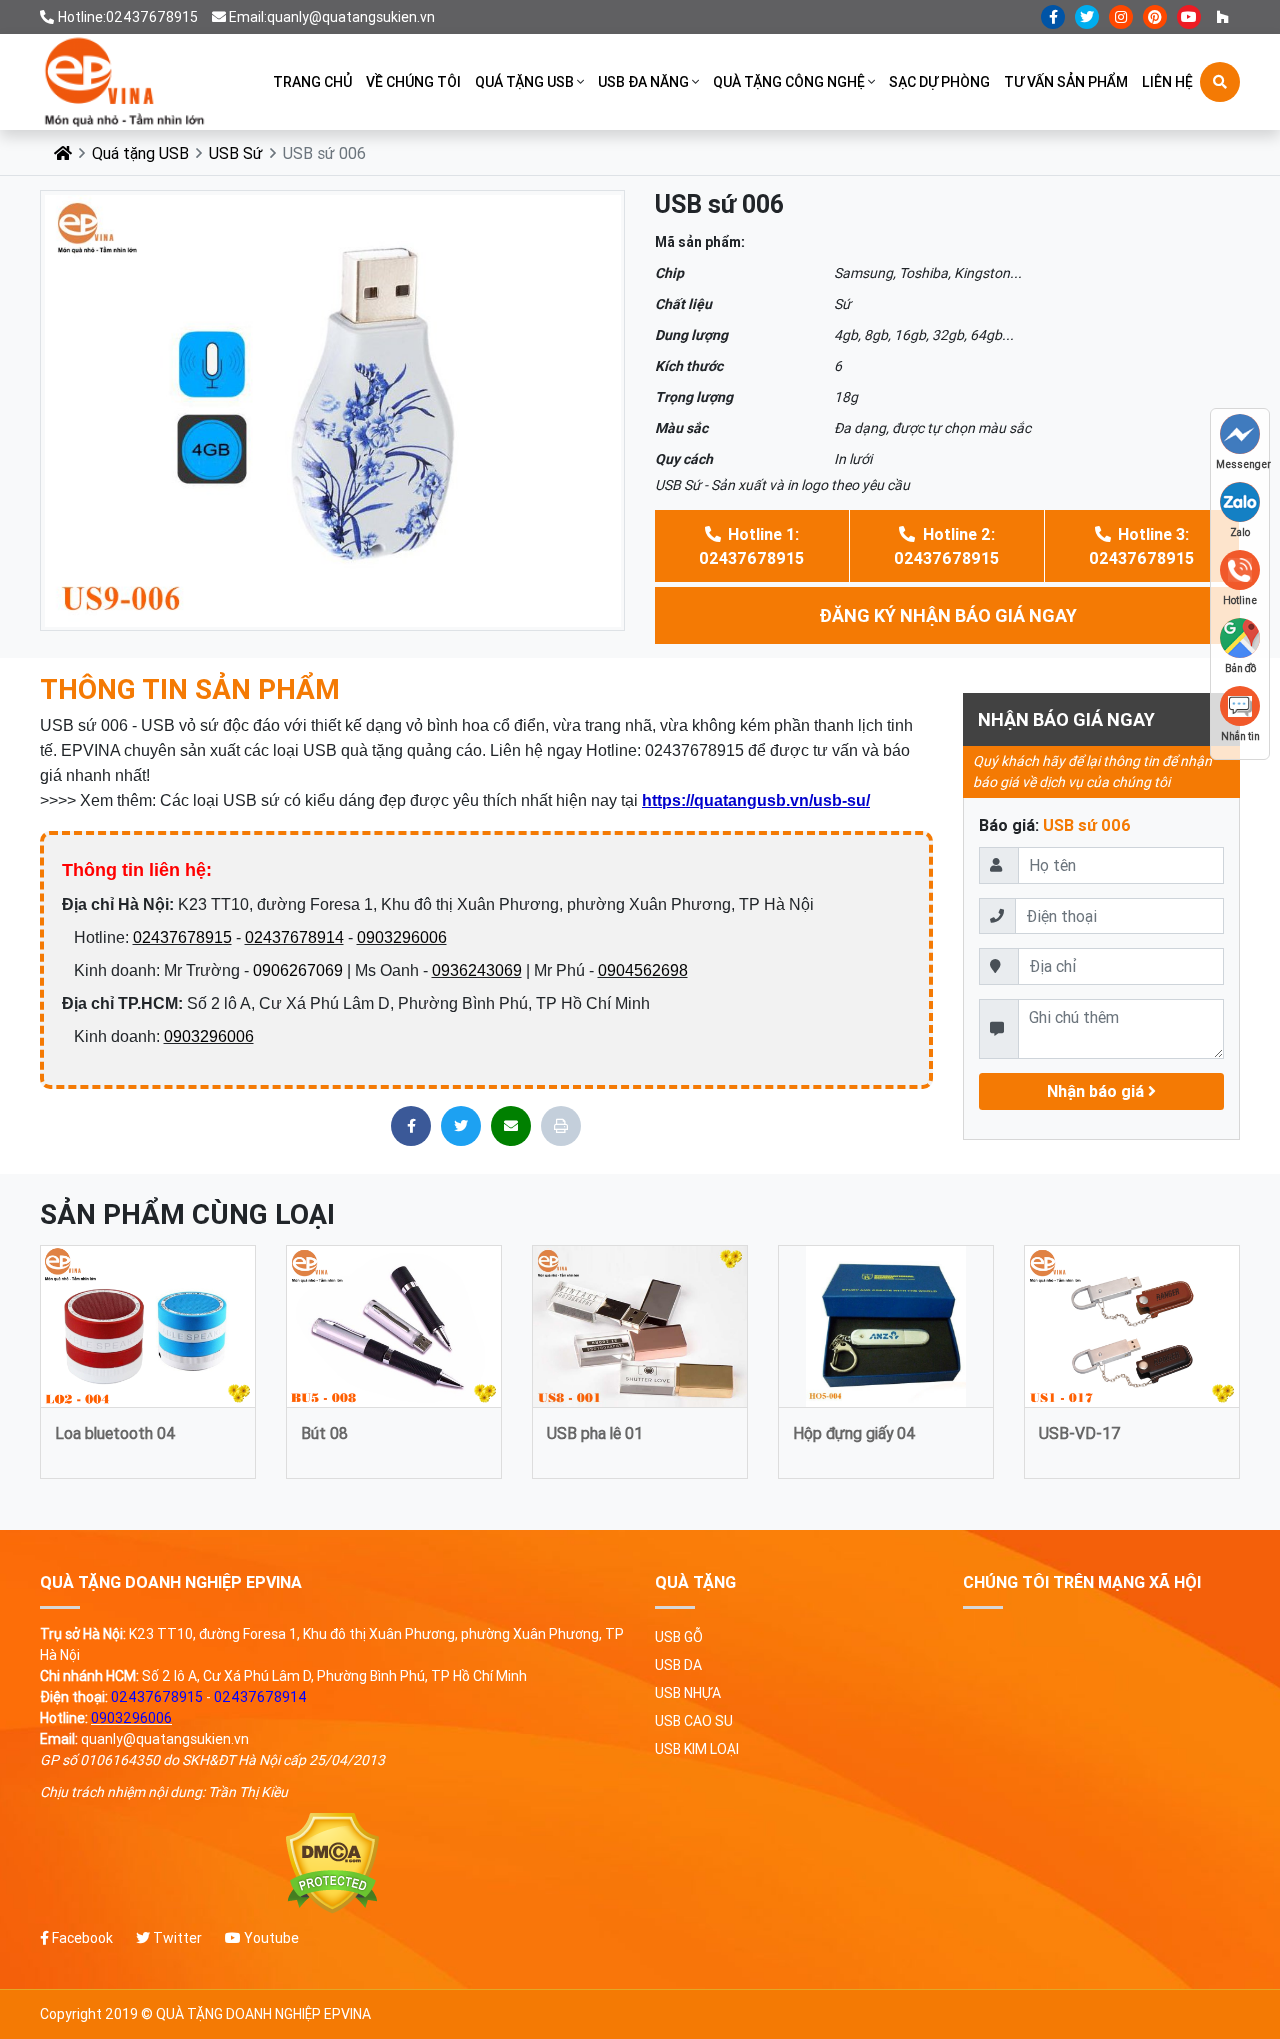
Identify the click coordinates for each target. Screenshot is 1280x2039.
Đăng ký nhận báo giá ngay (948, 615)
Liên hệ (1167, 82)
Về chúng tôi (413, 82)
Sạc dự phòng (939, 82)
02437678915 (182, 937)
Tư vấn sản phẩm (1066, 82)
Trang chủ (312, 82)
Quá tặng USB (524, 82)
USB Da (678, 1665)
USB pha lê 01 (595, 1433)
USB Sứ (236, 153)
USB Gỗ (679, 1637)
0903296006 (402, 937)
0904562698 (643, 970)
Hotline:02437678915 (128, 17)
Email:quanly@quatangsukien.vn (332, 17)
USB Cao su (694, 1721)
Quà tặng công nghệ (789, 82)
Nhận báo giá (1097, 1091)
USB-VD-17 (1080, 1433)
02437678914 (294, 937)
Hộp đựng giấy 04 (854, 1433)
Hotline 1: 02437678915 (751, 546)
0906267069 (298, 970)
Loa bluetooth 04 (115, 1433)
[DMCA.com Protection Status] (332, 1863)
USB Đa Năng (643, 82)
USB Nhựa (688, 1693)
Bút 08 (324, 1433)
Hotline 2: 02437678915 (946, 546)
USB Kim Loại (697, 1749)
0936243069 (477, 970)
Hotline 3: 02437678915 (1141, 546)
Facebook (81, 1938)
